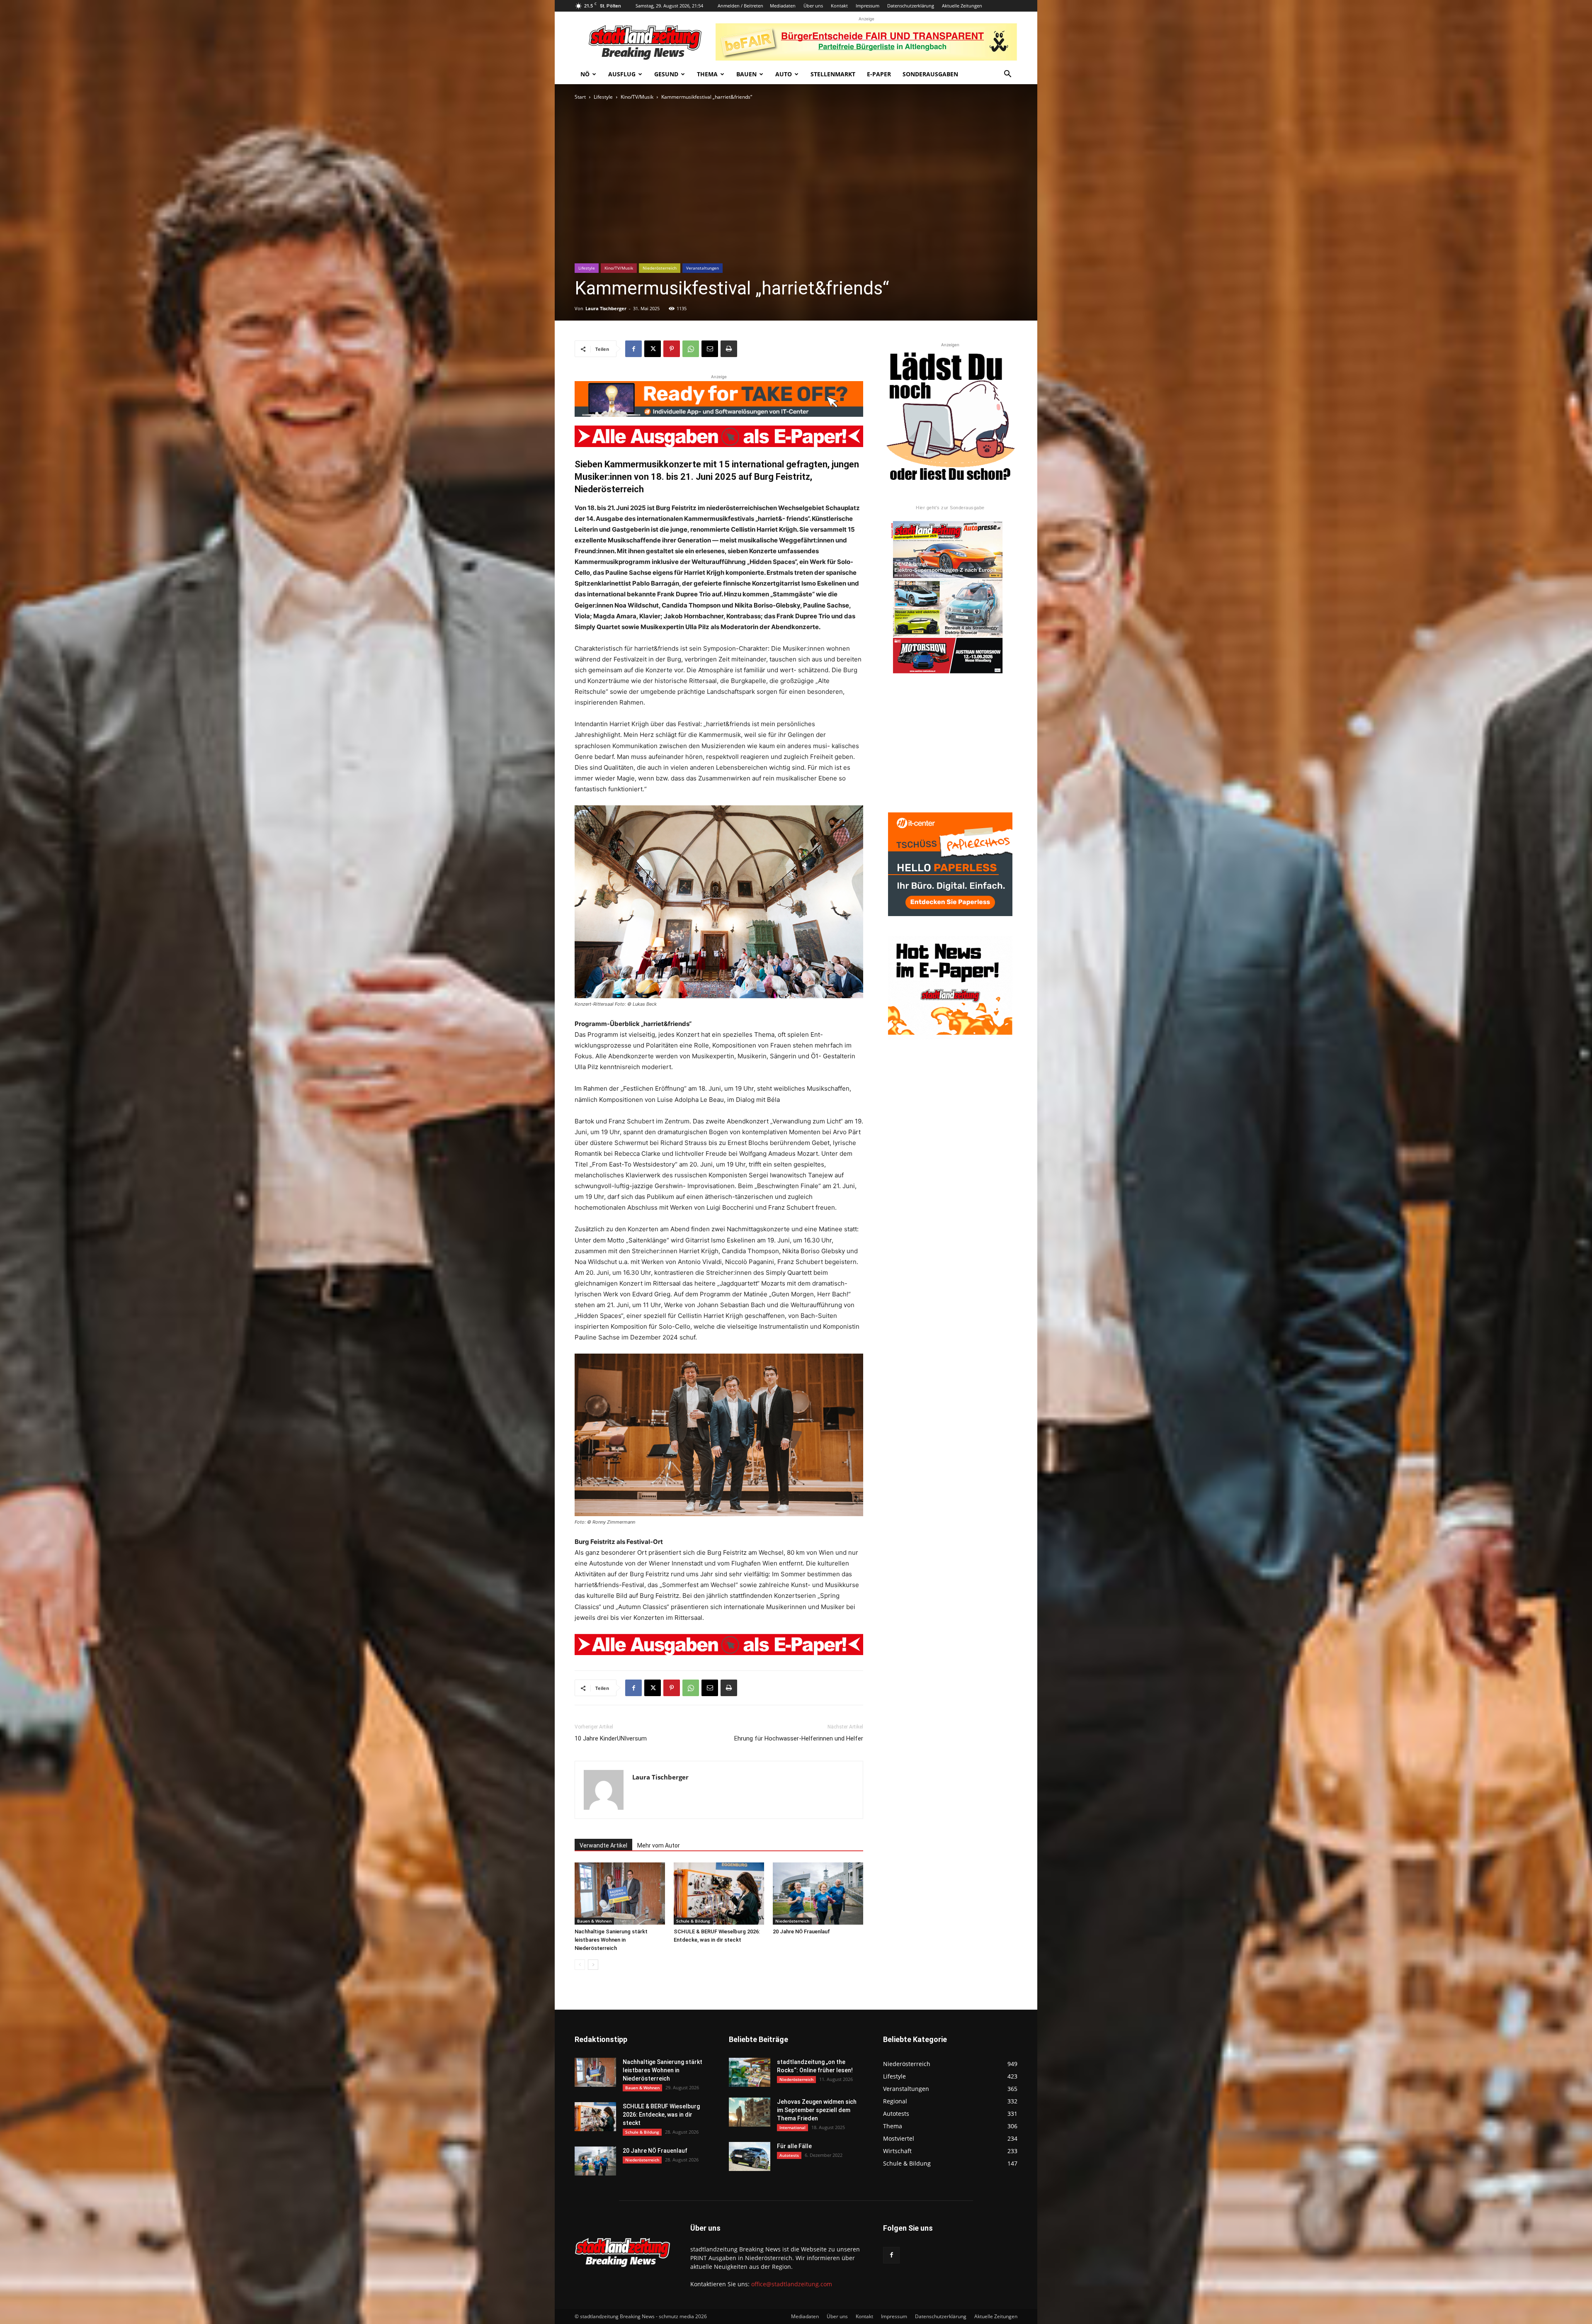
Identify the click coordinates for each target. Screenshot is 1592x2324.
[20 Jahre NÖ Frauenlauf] (818, 1894)
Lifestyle (603, 97)
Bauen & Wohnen (594, 1921)
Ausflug (622, 74)
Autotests (789, 2155)
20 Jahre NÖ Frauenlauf (801, 1931)
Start (580, 97)
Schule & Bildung (693, 1921)
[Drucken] (729, 349)
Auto (784, 74)
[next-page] (593, 1965)
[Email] (710, 349)
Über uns (813, 6)
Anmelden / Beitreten (740, 6)
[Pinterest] (672, 349)
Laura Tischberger (606, 308)
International (792, 2127)
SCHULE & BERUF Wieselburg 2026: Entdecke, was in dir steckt (661, 2115)
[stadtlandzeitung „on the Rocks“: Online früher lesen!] (750, 2072)
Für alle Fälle (794, 2146)
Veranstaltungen (703, 268)
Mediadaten (783, 6)
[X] (653, 349)
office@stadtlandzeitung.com (792, 2284)
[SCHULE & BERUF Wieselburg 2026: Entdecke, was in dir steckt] (719, 1894)
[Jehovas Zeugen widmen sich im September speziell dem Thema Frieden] (750, 2112)
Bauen (746, 74)
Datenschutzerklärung (911, 6)
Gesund (666, 74)
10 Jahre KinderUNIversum (611, 1738)
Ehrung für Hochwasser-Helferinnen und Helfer (799, 1738)
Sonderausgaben (930, 74)
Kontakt (839, 6)
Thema (707, 74)
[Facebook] (633, 349)
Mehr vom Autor (659, 1845)
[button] (1007, 75)
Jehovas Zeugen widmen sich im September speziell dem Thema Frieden (817, 2110)
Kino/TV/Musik (637, 97)
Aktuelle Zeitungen (962, 6)
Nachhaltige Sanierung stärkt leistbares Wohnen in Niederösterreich (611, 1940)
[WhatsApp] (691, 349)
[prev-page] (580, 1965)
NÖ (585, 74)
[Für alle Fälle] (750, 2156)
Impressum (868, 6)
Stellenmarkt (833, 74)
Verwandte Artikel (603, 1845)
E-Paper (879, 74)
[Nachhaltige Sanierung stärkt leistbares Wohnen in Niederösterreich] (620, 1894)
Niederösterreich (660, 268)
